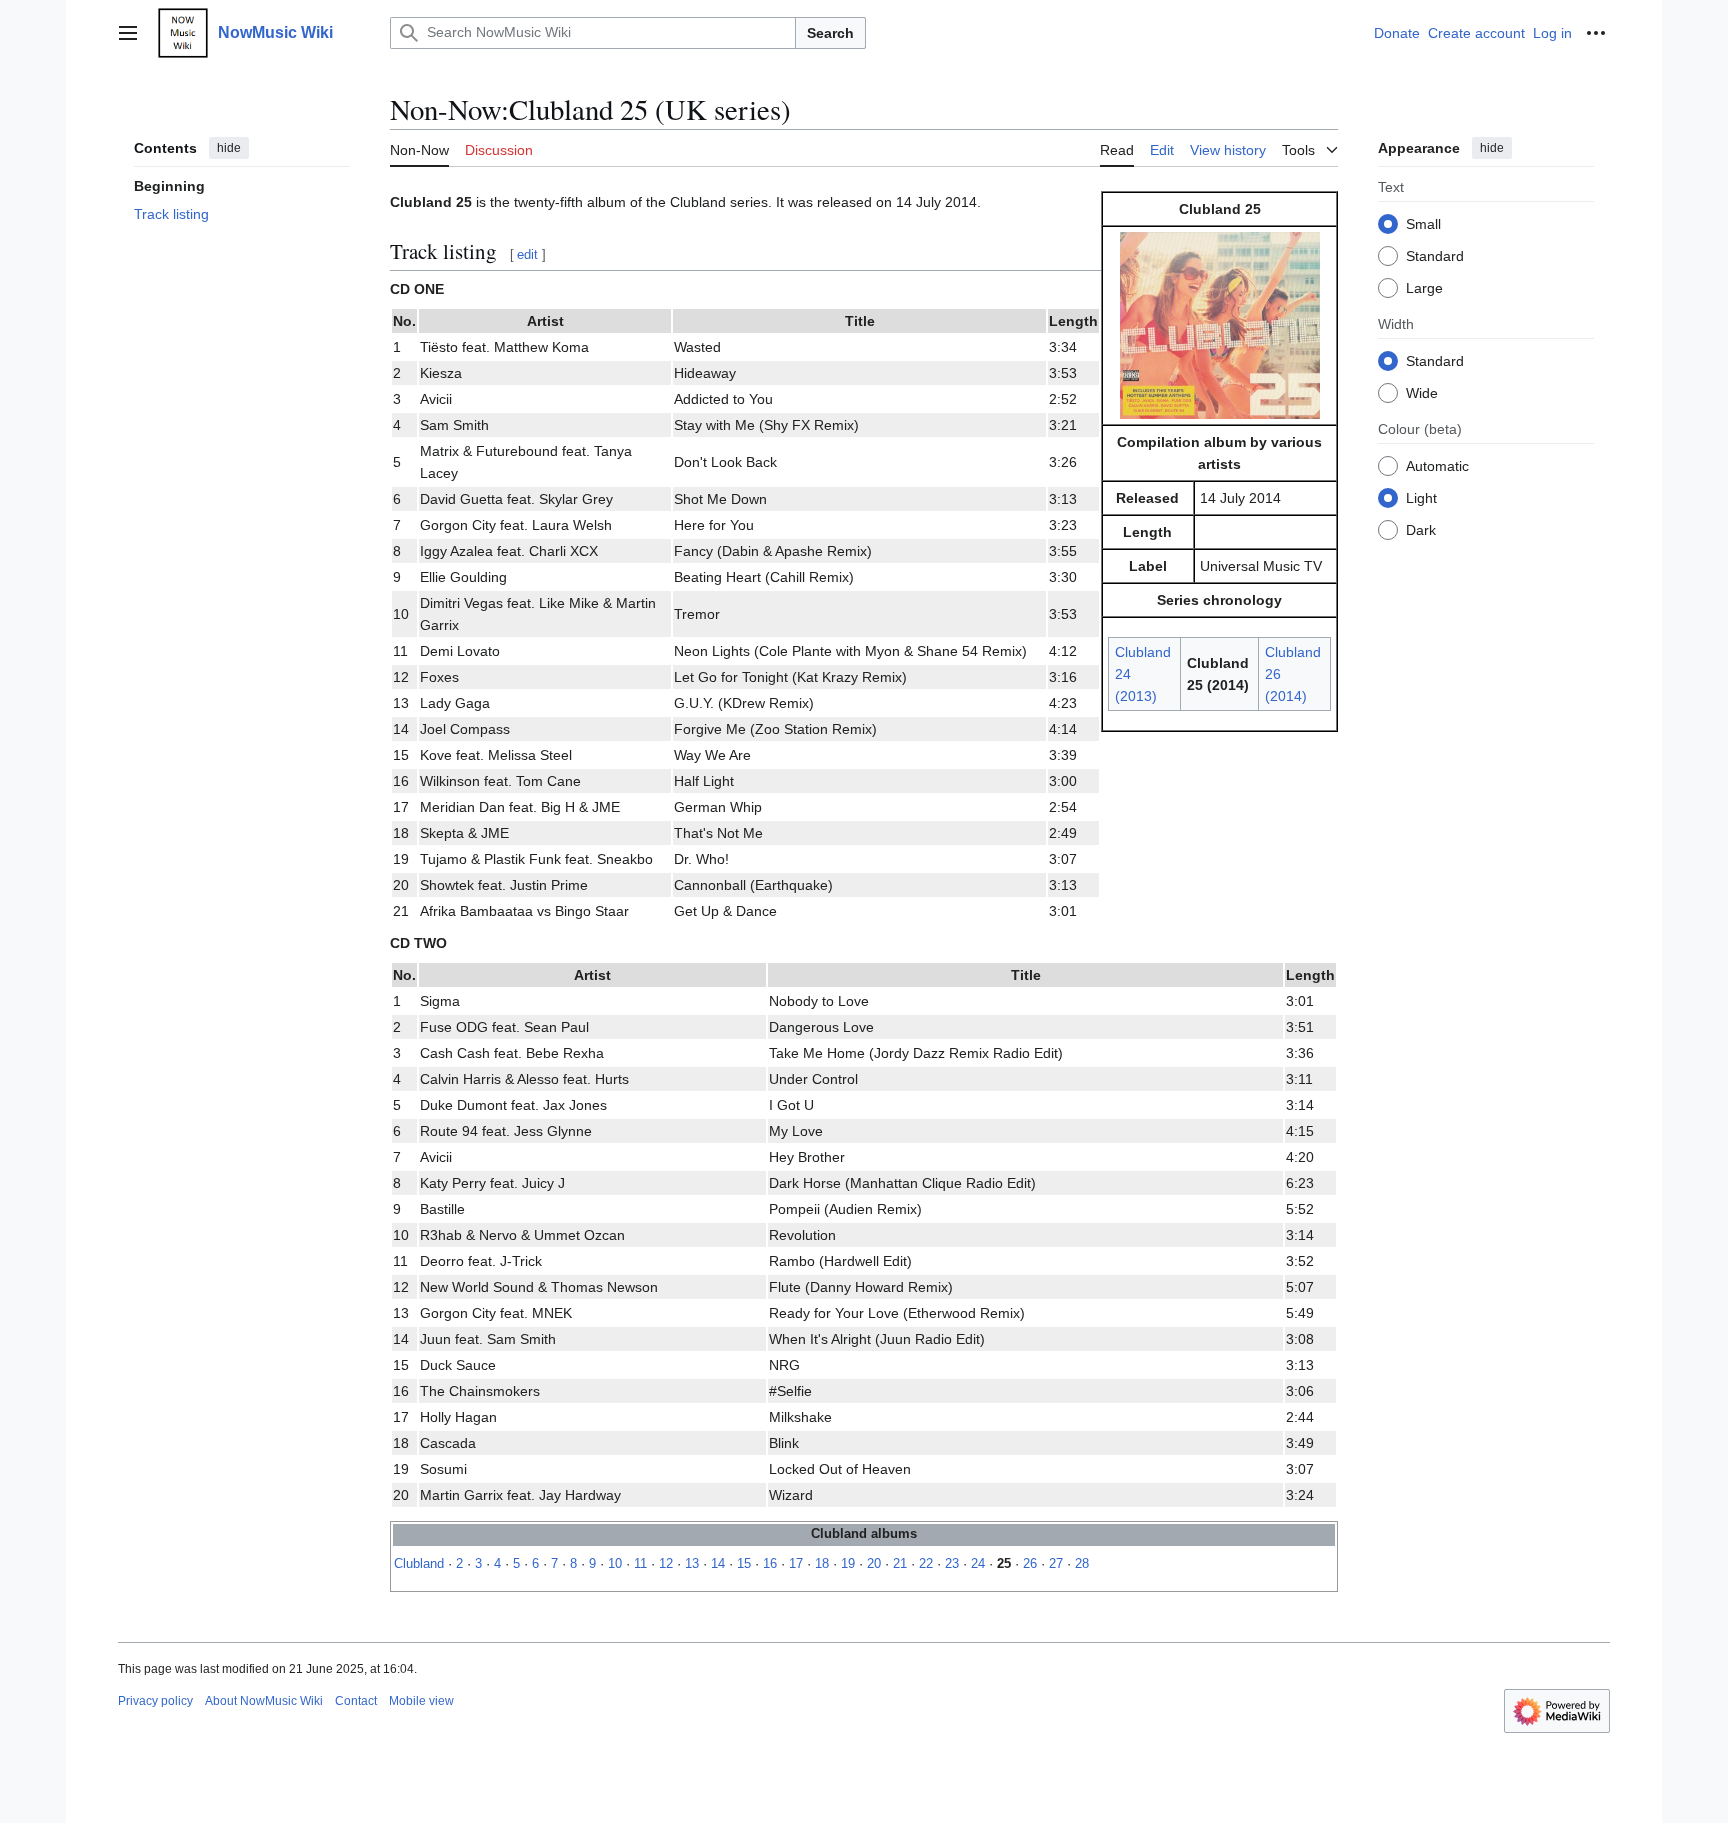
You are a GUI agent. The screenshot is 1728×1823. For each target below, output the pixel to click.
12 (666, 1564)
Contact (356, 1701)
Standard (1435, 255)
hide (229, 148)
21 (900, 1564)
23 (952, 1564)
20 (874, 1564)
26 (1030, 1564)
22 (926, 1564)
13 (692, 1564)
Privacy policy (155, 1701)
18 (822, 1564)
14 (718, 1564)
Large (1424, 287)
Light (1421, 497)
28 (1082, 1564)
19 (848, 1564)
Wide (1422, 392)
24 (978, 1564)
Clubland (419, 1564)
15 (744, 1564)
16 (770, 1564)
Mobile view (421, 1701)
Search (830, 33)
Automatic (1437, 465)
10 (615, 1564)
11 (640, 1564)
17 (796, 1564)
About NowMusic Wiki (264, 1701)
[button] (128, 33)
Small (1423, 223)
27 (1056, 1564)
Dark (1421, 529)
